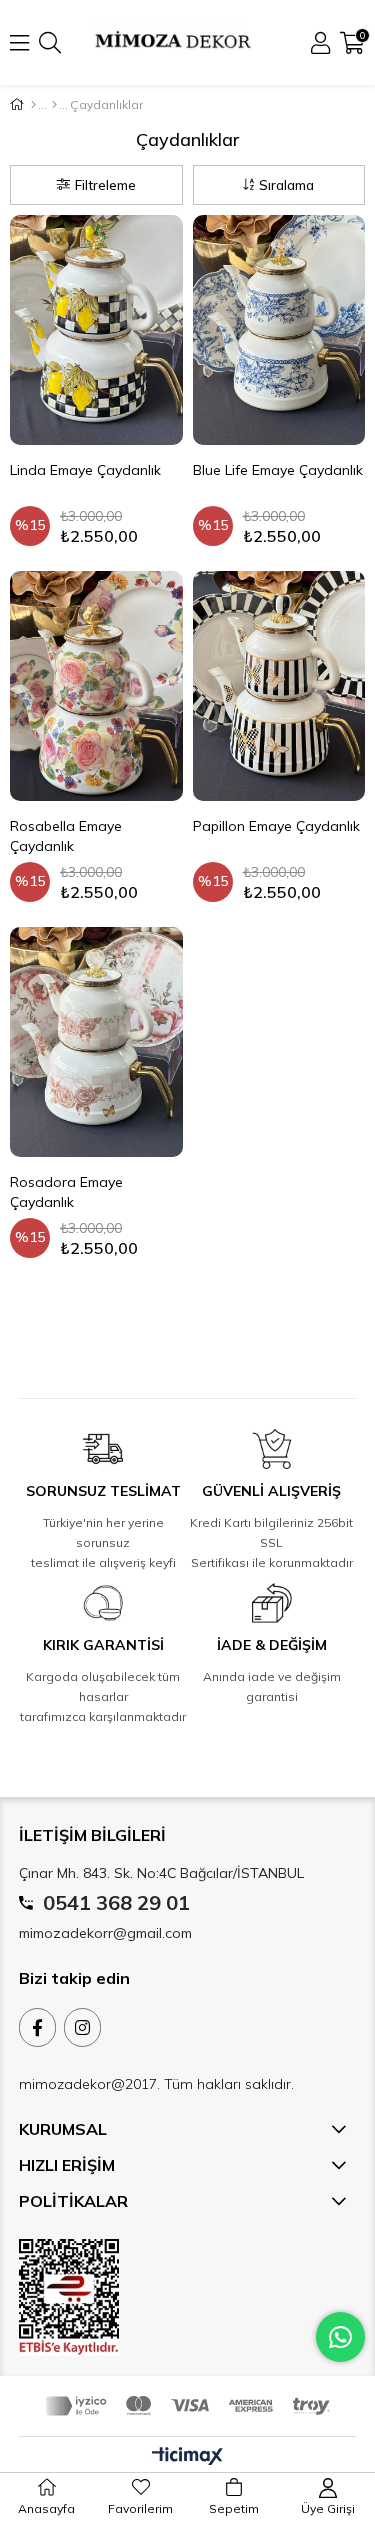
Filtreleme (105, 185)
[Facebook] (37, 2027)
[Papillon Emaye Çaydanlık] (279, 686)
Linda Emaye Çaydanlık (85, 470)
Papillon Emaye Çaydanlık (276, 826)
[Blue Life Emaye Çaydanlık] (279, 330)
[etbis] (69, 2297)
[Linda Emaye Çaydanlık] (96, 330)
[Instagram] (82, 2027)
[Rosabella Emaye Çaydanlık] (96, 686)
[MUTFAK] (54, 105)
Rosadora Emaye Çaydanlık (66, 1192)
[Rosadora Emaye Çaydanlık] (96, 1042)
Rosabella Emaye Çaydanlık (66, 836)
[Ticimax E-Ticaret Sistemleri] (187, 2457)
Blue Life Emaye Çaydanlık (278, 470)
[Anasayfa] (33, 105)
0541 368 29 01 (116, 1902)
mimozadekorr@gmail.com (105, 1933)
